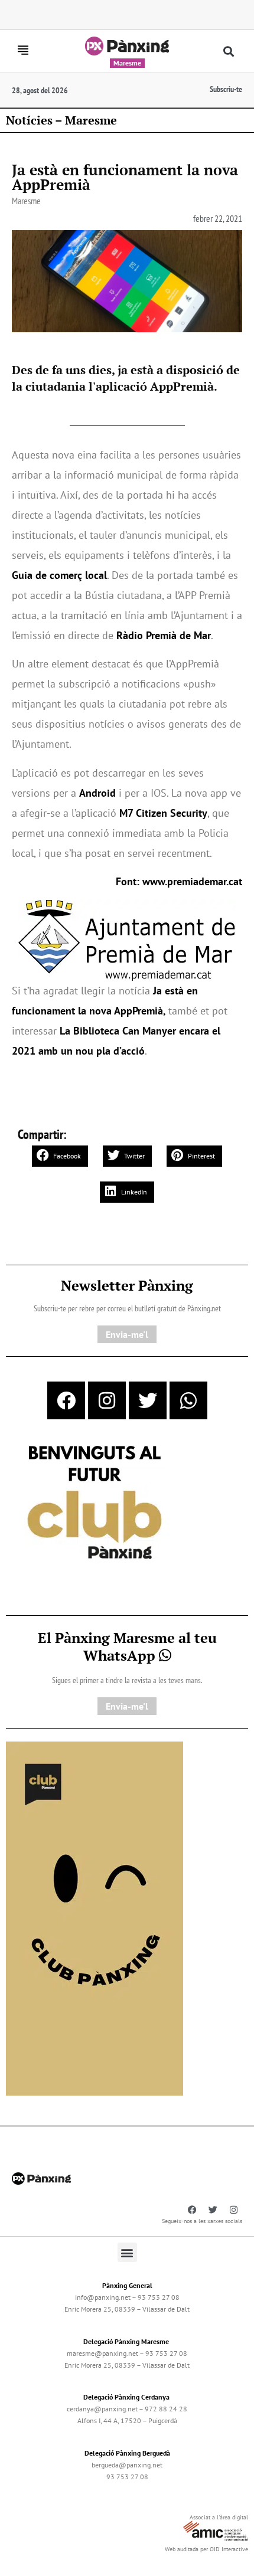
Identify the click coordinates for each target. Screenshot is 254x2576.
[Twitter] (148, 1400)
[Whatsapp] (188, 1400)
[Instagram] (107, 1400)
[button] (229, 52)
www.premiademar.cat (192, 881)
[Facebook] (66, 1400)
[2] (95, 1917)
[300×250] (95, 1504)
